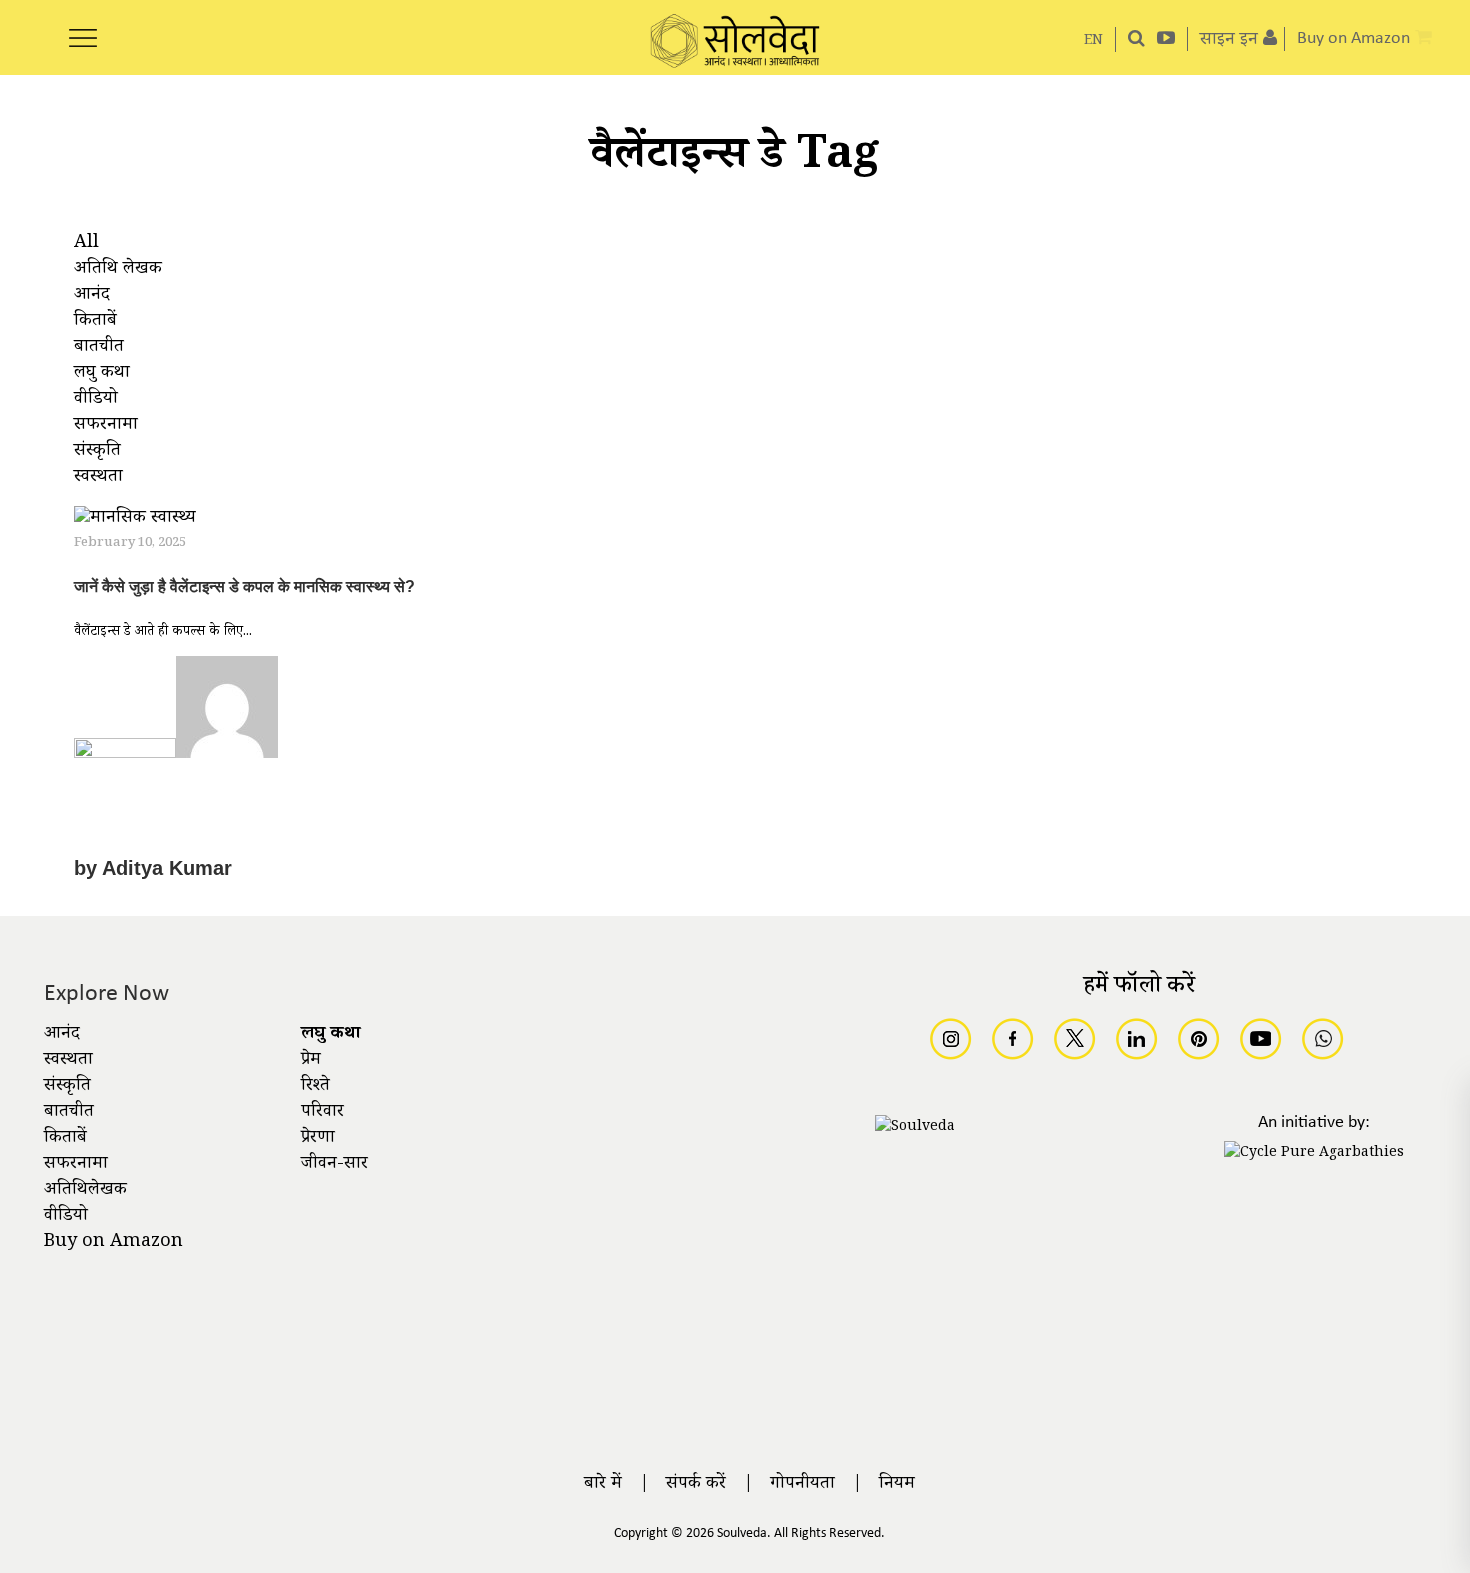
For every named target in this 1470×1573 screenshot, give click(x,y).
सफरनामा (76, 1165)
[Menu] (83, 27)
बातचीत (69, 1113)
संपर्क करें (696, 1485)
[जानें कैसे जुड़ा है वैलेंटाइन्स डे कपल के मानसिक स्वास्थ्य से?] (135, 522)
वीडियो (66, 1217)
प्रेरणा (318, 1139)
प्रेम (311, 1061)
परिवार (322, 1113)
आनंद (62, 1035)
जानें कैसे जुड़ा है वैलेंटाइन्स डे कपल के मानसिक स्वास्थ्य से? (244, 586)
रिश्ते (315, 1087)
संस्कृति (67, 1087)
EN (1093, 41)
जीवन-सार (334, 1165)
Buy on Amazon (113, 1243)
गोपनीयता (802, 1485)
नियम (897, 1485)
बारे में (603, 1485)
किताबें (65, 1139)
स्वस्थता (68, 1061)
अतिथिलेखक (85, 1191)
